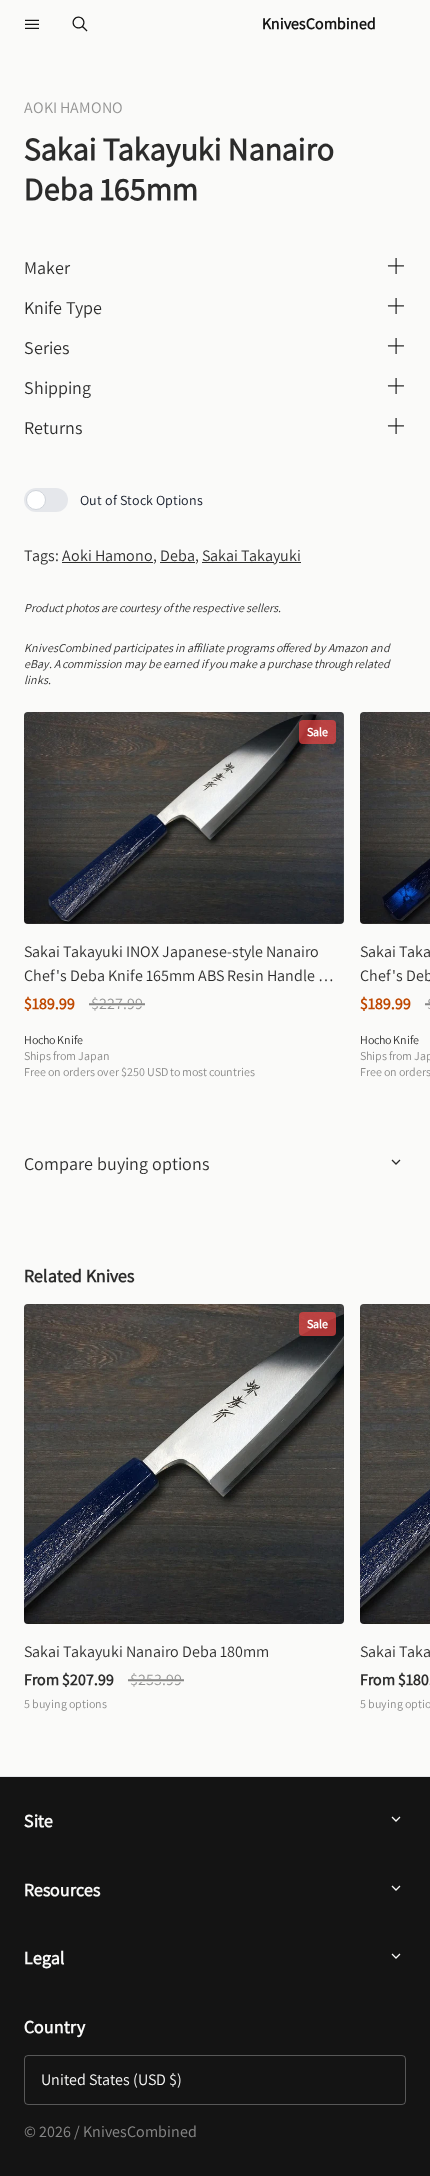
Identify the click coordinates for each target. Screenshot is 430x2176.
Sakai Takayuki (251, 555)
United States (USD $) (111, 2079)
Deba (177, 555)
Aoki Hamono (107, 555)
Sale (317, 731)
